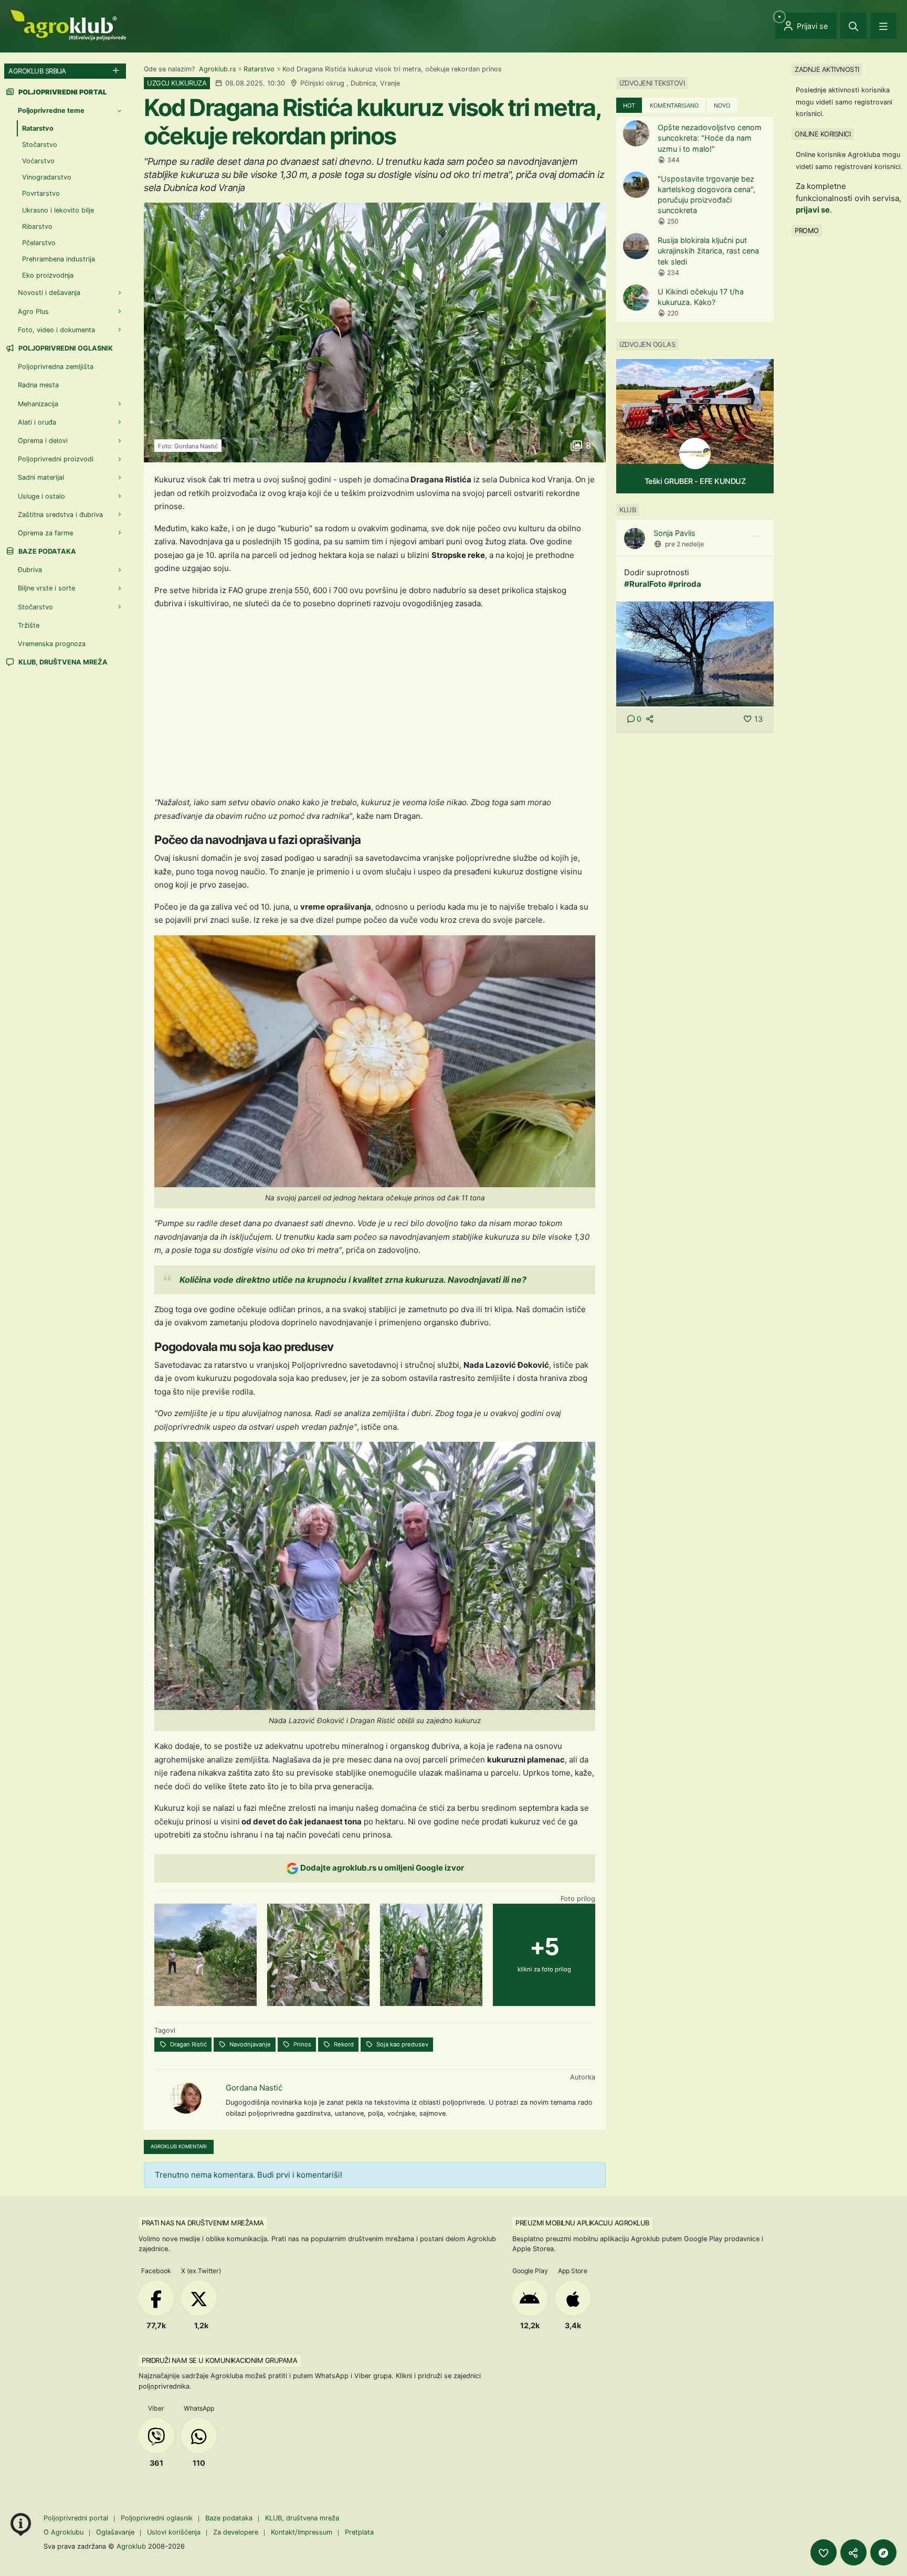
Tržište (29, 625)
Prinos (302, 2044)
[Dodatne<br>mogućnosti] (883, 2552)
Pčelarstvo (39, 243)
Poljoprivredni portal (77, 2518)
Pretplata (359, 2532)
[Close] (853, 26)
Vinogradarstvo (47, 177)
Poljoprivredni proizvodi (56, 459)
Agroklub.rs (218, 69)
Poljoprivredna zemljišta (56, 367)
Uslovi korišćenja (174, 2532)
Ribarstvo (37, 226)
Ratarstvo (259, 69)
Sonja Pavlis (674, 533)
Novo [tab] (722, 105)
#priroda (685, 584)
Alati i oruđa (37, 422)
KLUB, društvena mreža (62, 662)
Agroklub (131, 2546)
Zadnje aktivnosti (827, 69)
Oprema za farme (45, 533)
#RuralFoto (645, 584)
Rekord (343, 2044)
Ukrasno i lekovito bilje (58, 210)
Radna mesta (38, 385)
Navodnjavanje (249, 2044)
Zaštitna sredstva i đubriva (60, 515)
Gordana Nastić (254, 2088)
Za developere (236, 2532)
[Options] (756, 536)
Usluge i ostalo (41, 496)
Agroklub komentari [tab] (179, 2146)
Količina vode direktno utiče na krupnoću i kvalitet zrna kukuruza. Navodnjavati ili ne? (353, 1280)
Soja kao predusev (402, 2044)
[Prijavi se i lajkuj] (824, 2552)
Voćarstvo (38, 161)
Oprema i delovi (43, 441)
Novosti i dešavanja (49, 293)
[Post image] (695, 653)
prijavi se (813, 210)
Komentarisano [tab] (674, 105)
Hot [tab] (629, 105)
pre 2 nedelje (684, 544)
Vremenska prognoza (52, 644)
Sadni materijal (41, 477)
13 (758, 719)
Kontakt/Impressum (302, 2532)
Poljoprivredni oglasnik (65, 348)
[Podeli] (853, 2552)
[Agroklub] (68, 24)
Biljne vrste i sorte (46, 588)
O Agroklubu (64, 2532)
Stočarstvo (40, 145)
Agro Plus (33, 311)
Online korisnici (822, 134)
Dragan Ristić (188, 2044)
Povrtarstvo (41, 193)
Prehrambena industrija (59, 259)
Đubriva (30, 570)
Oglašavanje (115, 2532)
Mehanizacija (38, 403)
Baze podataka (46, 551)
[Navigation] (883, 26)
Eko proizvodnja (48, 275)
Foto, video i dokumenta (56, 330)
